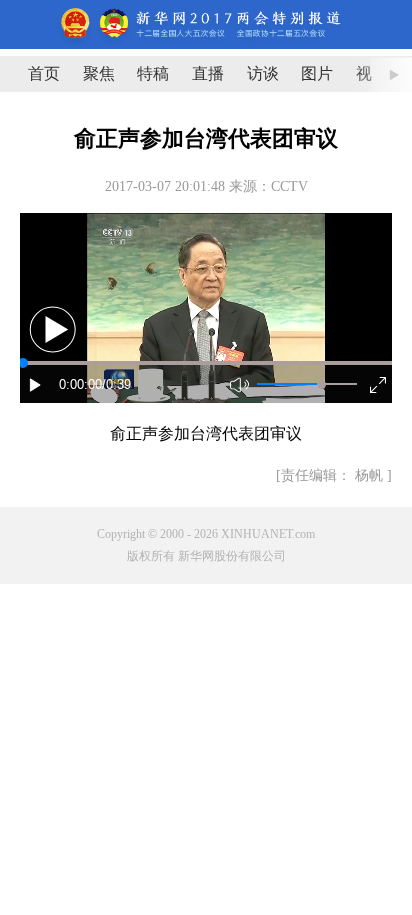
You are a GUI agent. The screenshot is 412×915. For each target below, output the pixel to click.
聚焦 (99, 73)
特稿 (153, 73)
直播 (208, 73)
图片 (317, 73)
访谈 (263, 73)
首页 (44, 73)
